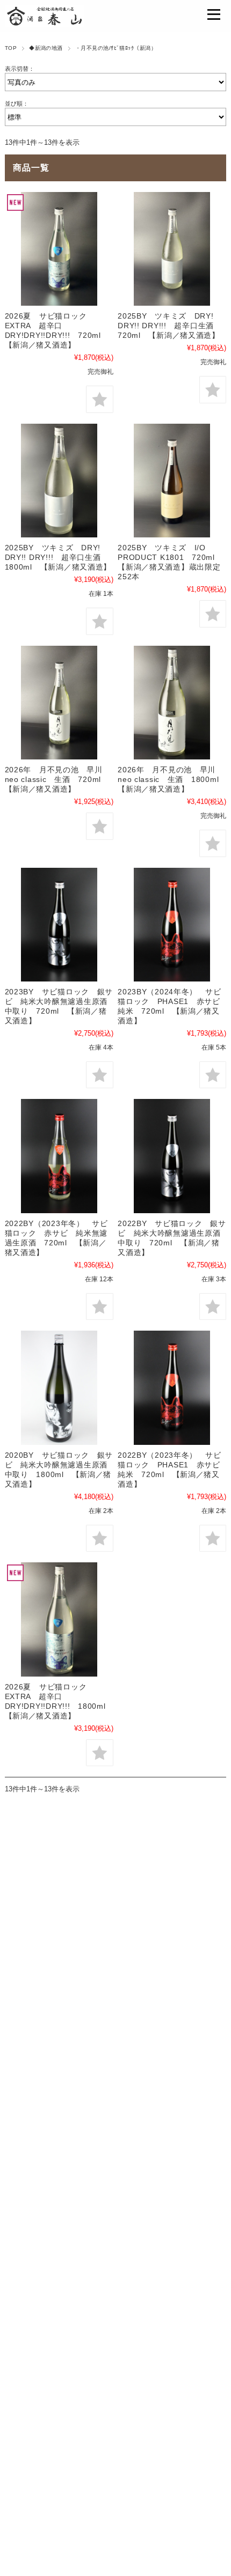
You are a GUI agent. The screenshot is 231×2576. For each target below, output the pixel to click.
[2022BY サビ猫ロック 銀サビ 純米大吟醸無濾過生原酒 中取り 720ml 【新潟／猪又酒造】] (172, 1156)
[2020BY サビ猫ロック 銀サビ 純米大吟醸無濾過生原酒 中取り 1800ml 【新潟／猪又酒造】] (59, 1387)
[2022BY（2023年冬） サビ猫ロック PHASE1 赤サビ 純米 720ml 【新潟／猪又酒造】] (172, 1387)
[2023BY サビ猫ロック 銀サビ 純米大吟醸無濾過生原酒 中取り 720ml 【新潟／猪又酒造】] (59, 925)
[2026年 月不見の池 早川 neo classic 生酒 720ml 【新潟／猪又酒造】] (59, 703)
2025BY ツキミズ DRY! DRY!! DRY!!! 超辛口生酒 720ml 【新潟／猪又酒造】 (170, 326)
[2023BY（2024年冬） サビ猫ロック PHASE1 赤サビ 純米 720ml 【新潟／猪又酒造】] (172, 925)
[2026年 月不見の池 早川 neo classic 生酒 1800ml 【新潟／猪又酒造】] (172, 703)
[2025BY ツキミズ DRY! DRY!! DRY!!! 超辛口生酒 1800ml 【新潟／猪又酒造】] (59, 481)
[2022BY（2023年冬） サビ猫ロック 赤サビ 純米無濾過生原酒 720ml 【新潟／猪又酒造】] (59, 1156)
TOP (11, 48)
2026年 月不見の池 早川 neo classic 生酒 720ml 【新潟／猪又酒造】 (57, 779)
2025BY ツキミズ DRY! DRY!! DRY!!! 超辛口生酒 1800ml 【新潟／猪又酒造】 (58, 557)
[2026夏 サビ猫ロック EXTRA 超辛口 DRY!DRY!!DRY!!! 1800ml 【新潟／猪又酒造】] (59, 1619)
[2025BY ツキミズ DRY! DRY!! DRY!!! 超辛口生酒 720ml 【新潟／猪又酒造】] (172, 249)
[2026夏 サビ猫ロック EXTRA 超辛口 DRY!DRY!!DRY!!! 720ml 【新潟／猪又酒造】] (59, 249)
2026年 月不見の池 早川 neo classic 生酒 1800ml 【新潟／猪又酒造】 (172, 779)
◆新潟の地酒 (46, 48)
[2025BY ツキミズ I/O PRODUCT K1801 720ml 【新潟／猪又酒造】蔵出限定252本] (172, 481)
